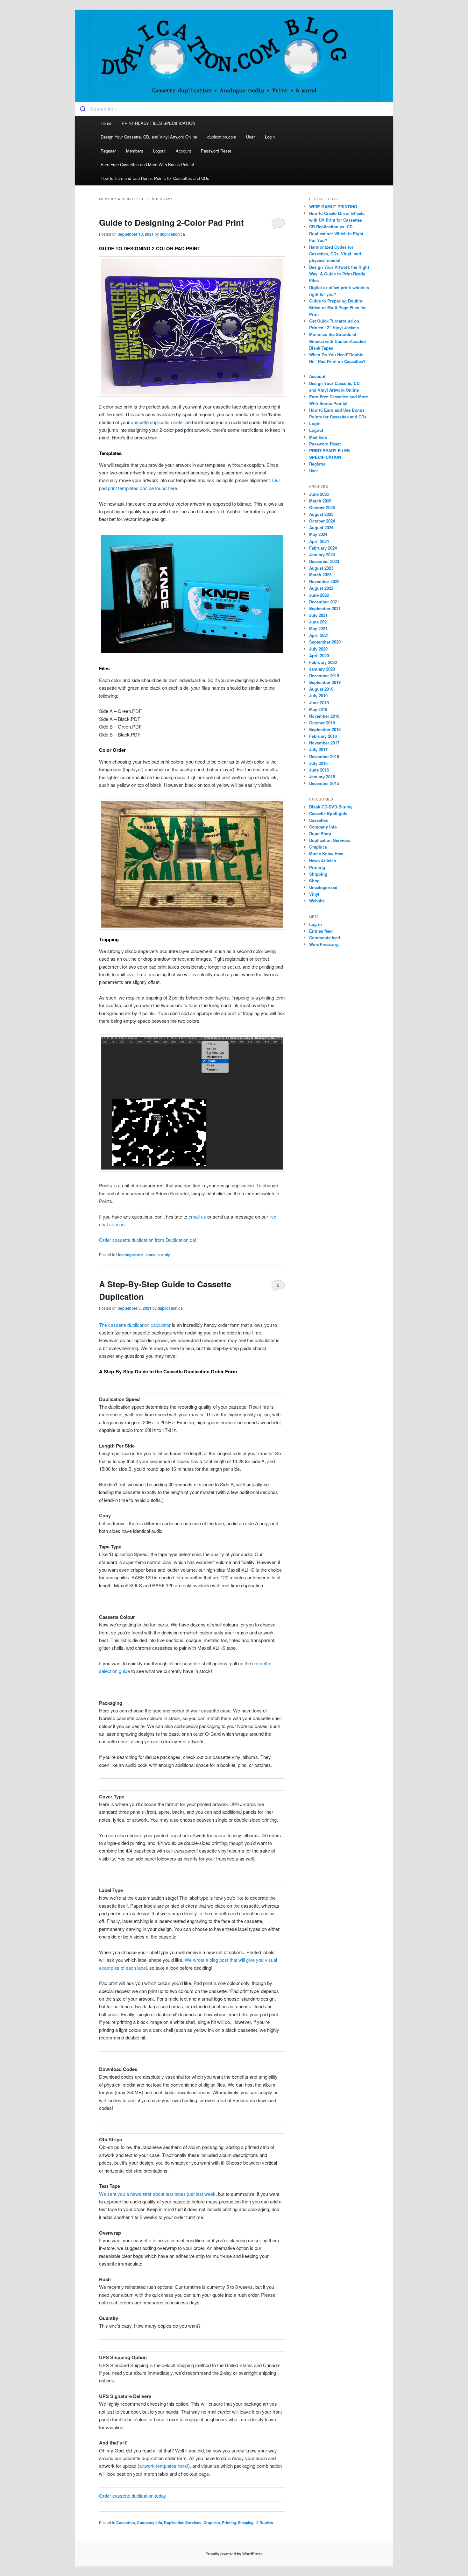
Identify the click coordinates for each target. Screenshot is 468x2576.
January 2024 (322, 555)
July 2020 (318, 649)
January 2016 (322, 776)
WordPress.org (324, 944)
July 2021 (318, 615)
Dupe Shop (320, 833)
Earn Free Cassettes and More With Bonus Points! (147, 164)
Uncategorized (129, 1255)
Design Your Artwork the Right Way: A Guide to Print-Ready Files (339, 274)
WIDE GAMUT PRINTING (333, 206)
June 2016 (319, 770)
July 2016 (318, 763)
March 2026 (320, 501)
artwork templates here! (164, 2466)
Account (183, 151)
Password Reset (216, 151)
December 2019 (324, 676)
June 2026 (319, 494)
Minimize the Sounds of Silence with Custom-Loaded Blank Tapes (337, 341)
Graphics (212, 2523)
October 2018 (322, 723)
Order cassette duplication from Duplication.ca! (148, 1240)
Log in (316, 924)
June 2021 (319, 622)
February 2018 (323, 736)
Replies (265, 2523)
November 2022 (324, 581)
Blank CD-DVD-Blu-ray (331, 807)
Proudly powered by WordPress (234, 2554)
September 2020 (325, 642)
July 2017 (318, 749)
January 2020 (322, 669)
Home (106, 123)
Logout (159, 151)
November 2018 (324, 716)
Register (108, 151)
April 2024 (319, 541)
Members (135, 151)
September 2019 (325, 682)
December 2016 (324, 756)
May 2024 (318, 534)
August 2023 (321, 568)
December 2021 (324, 602)
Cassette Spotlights (328, 813)
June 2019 (319, 703)
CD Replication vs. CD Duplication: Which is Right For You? (336, 233)
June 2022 (319, 595)
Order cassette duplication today (133, 2496)
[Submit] (83, 109)
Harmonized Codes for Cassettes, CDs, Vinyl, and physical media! (335, 254)
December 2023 (324, 561)
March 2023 (320, 575)
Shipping (246, 2523)
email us (197, 1217)
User (250, 137)
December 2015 (324, 783)
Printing (229, 2523)
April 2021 (319, 635)
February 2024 (323, 548)
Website (317, 901)
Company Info (149, 2523)
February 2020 (323, 662)
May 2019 (318, 709)
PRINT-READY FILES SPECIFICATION (159, 123)
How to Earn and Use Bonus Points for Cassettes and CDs (155, 178)
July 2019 (318, 696)
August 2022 (321, 588)
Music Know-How (326, 854)
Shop (314, 881)
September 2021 (325, 608)
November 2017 (324, 743)
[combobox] (234, 109)
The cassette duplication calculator (135, 1325)
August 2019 (321, 689)
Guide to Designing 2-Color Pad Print (171, 222)
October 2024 (322, 521)
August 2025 (321, 514)
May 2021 (318, 628)
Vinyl (314, 894)
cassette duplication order (157, 422)
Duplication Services (183, 2523)
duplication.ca (172, 234)
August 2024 (321, 527)
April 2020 (319, 655)
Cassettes (126, 2523)
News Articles (323, 861)
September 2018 (325, 729)
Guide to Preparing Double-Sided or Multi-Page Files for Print (337, 307)
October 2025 (322, 507)
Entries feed (321, 931)
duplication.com (222, 137)
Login (270, 137)
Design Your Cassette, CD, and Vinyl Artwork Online (149, 137)
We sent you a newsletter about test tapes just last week (157, 2194)
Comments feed (325, 938)
